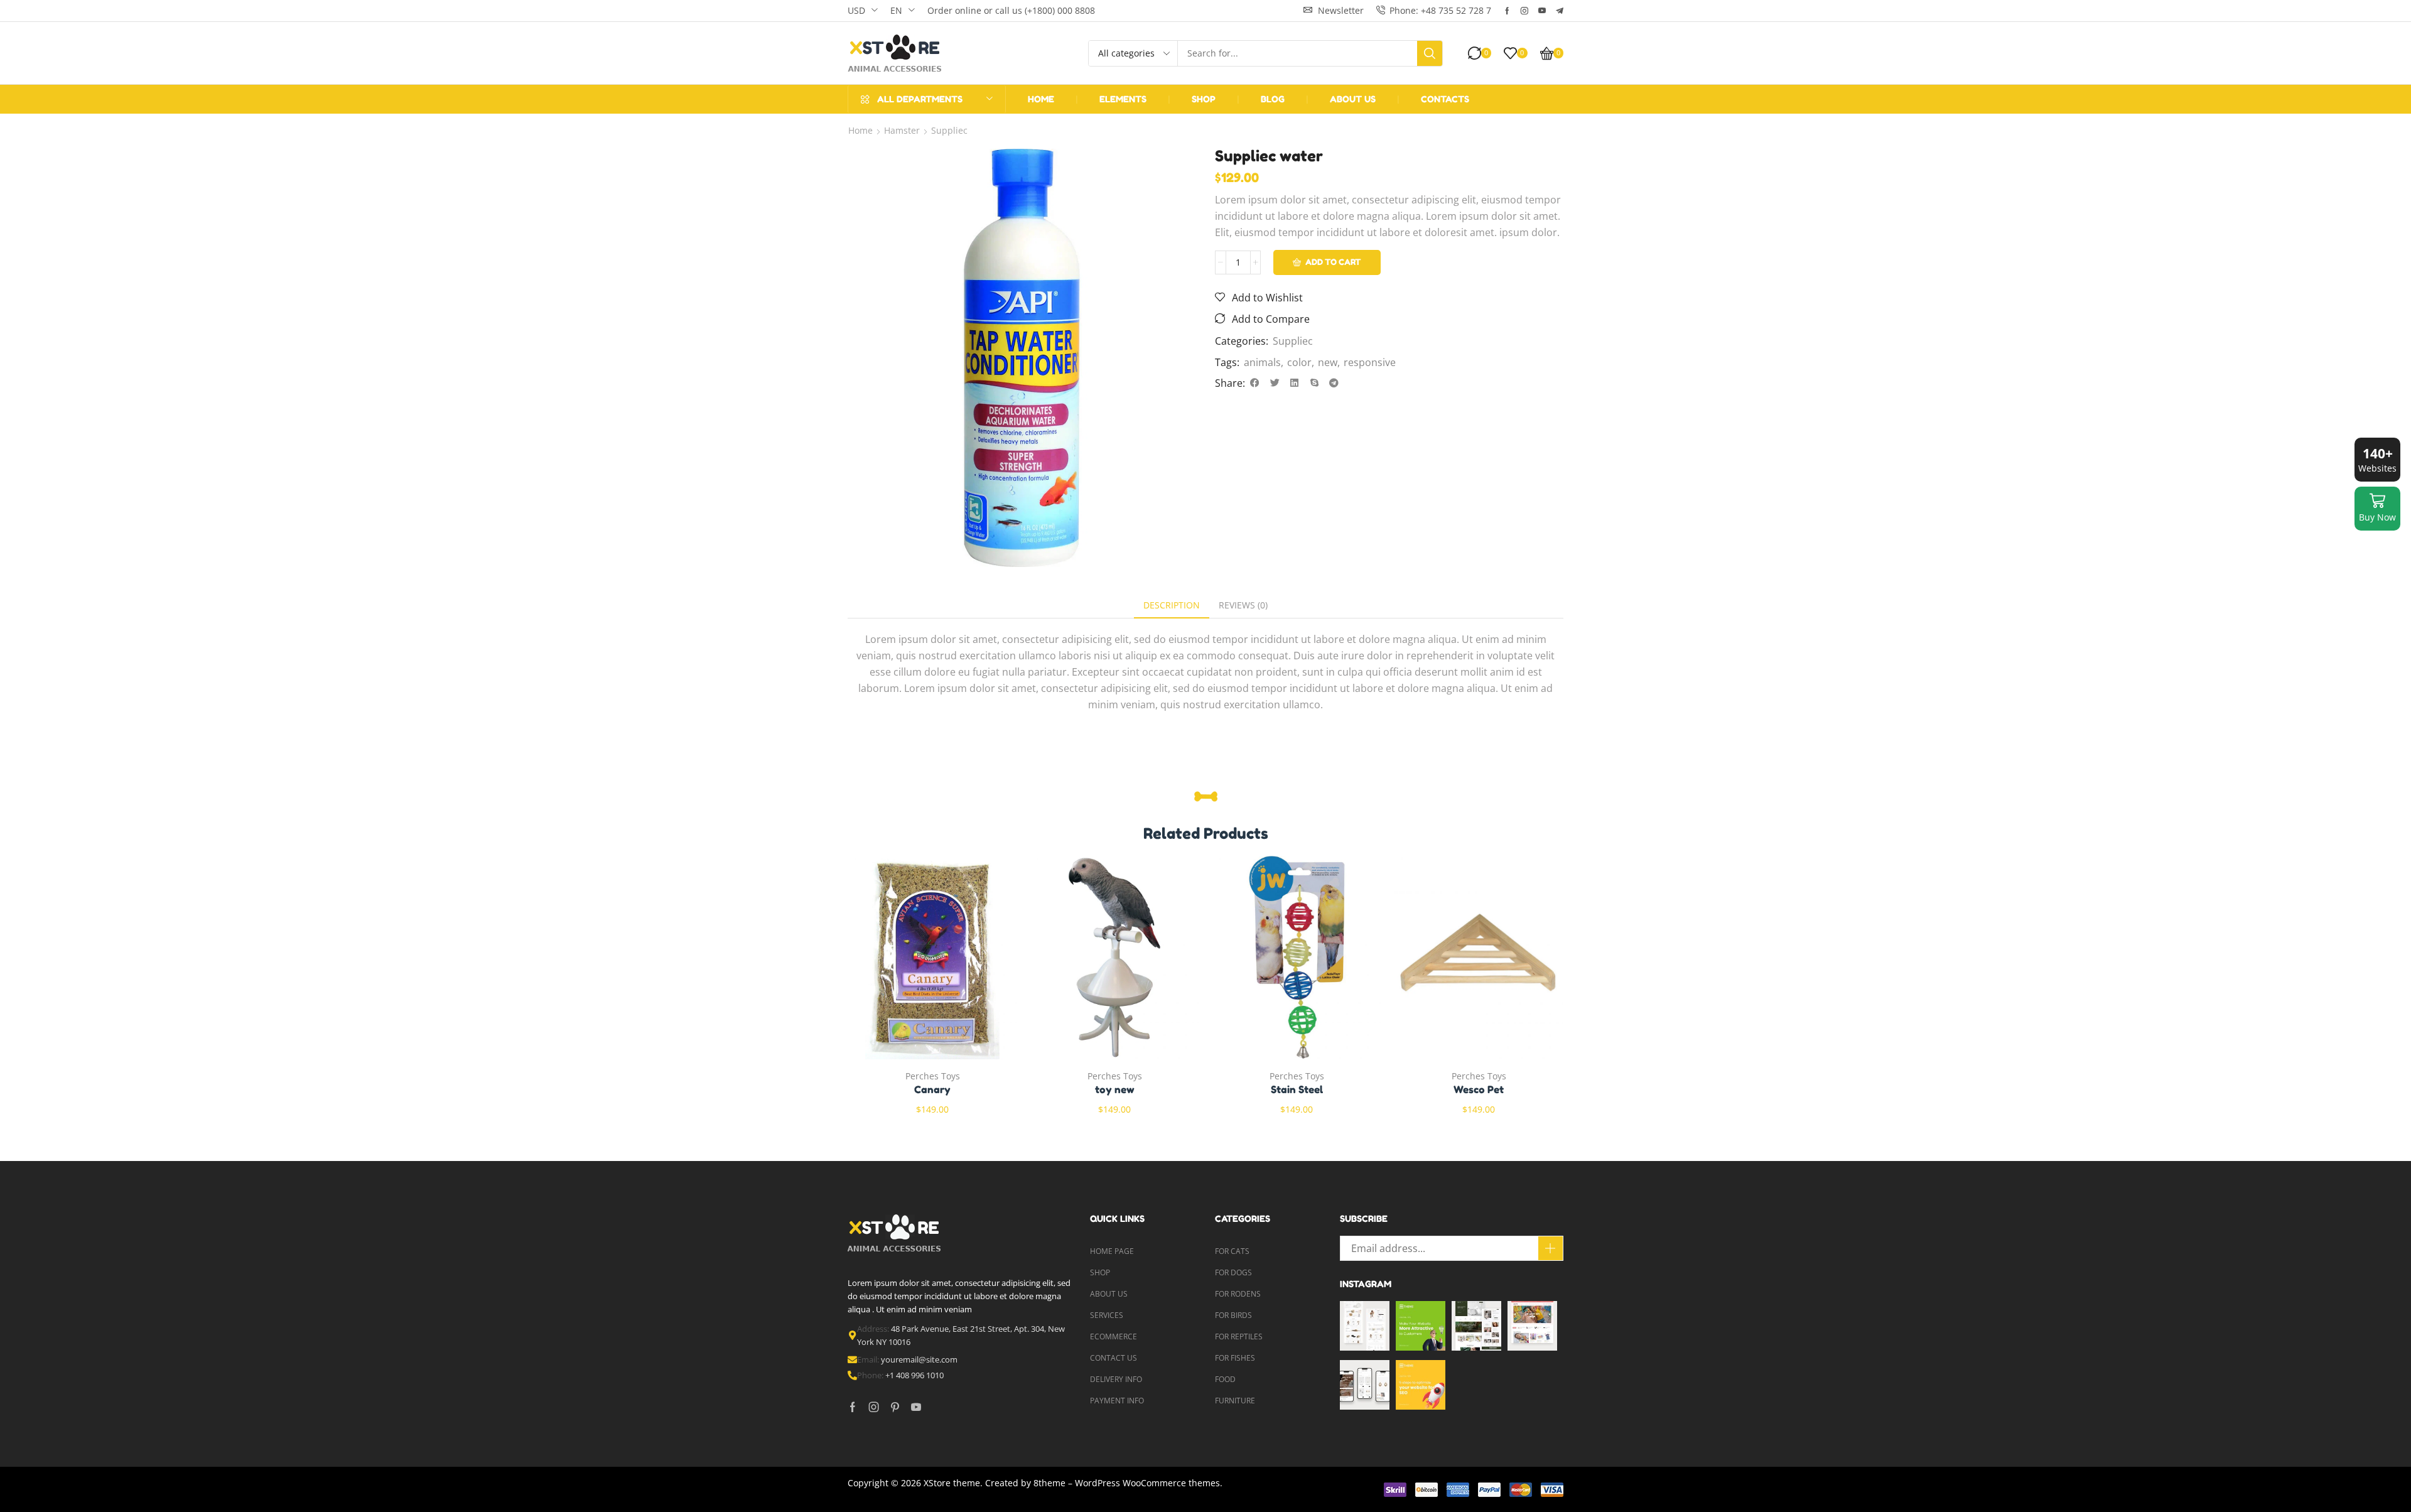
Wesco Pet (1479, 1089)
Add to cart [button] (920, 962)
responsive (1370, 362)
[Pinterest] (895, 1407)
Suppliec (949, 130)
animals (1262, 362)
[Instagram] (1524, 11)
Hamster (902, 130)
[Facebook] (1507, 11)
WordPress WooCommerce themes (1147, 1483)
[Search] (1430, 53)
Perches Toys (933, 1076)
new (1328, 362)
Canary (932, 1089)
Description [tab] (1172, 605)
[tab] (1172, 605)
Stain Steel (1297, 1089)
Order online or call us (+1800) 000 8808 (1011, 10)
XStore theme (952, 1483)
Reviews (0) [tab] (1243, 605)
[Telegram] (1560, 11)
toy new (1115, 1089)
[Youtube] (1542, 11)
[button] (1334, 10)
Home (860, 130)
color (1299, 362)
